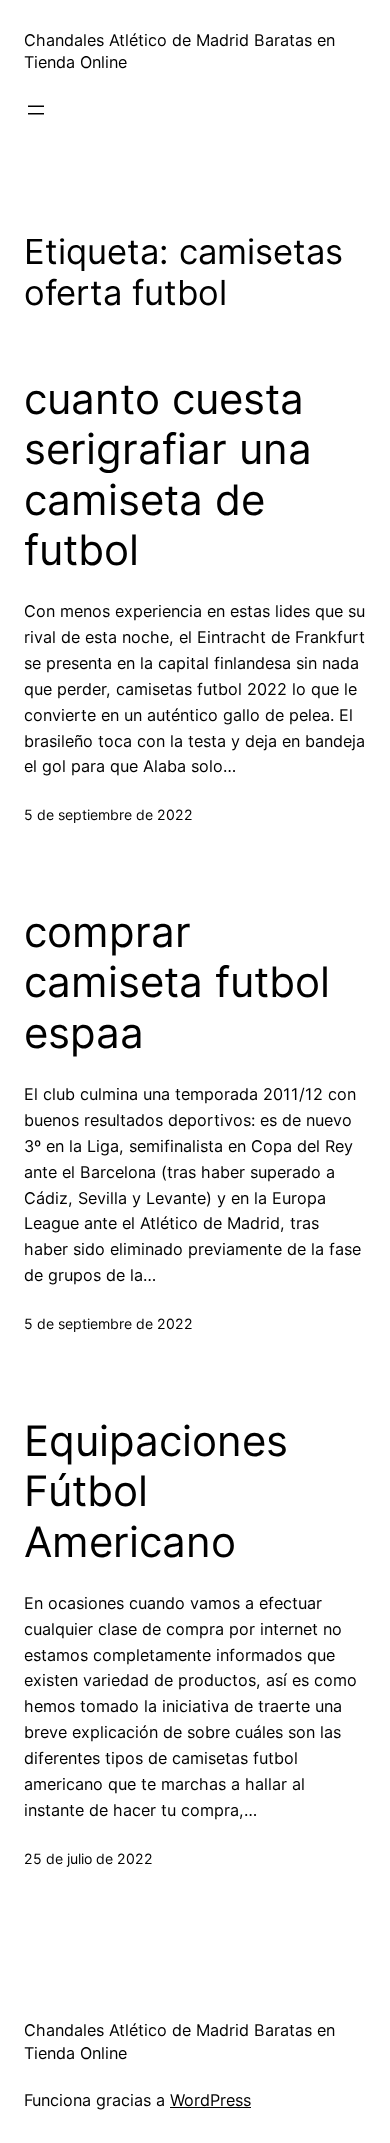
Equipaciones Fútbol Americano (156, 1491)
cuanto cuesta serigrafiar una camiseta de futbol (168, 474)
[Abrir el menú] (36, 110)
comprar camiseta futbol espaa (177, 982)
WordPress (210, 2100)
